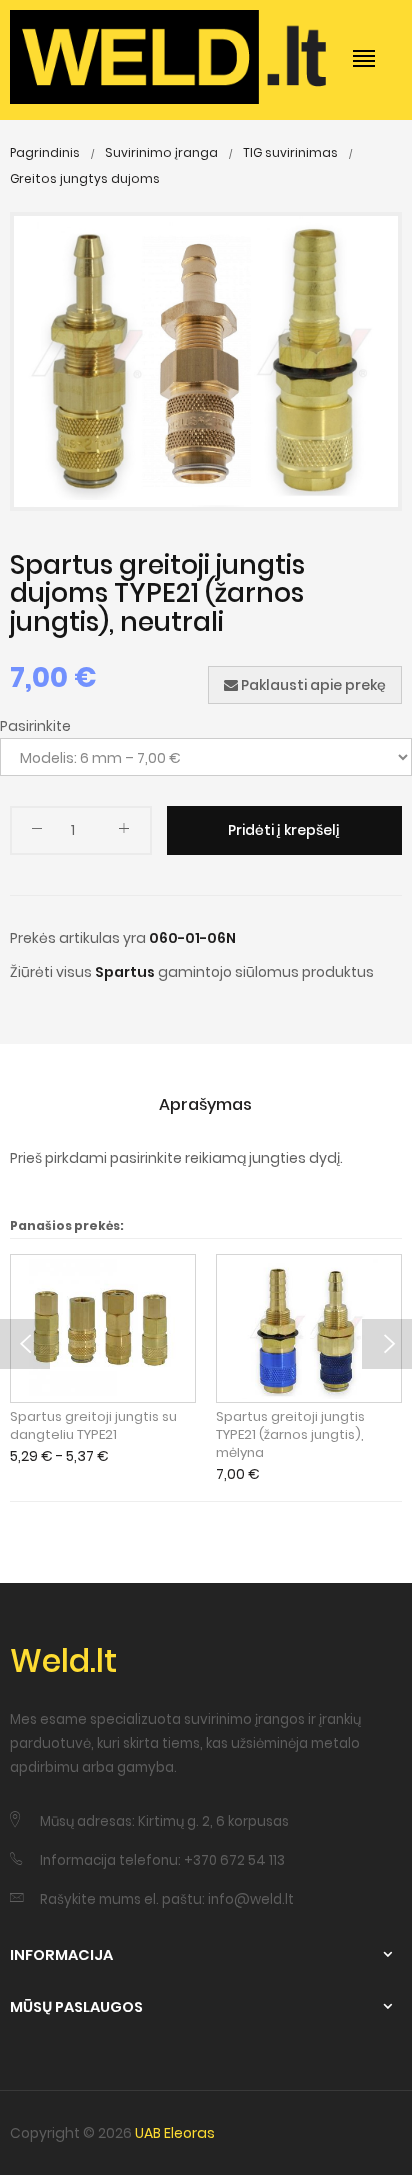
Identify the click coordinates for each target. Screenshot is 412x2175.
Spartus (125, 972)
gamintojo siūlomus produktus (266, 972)
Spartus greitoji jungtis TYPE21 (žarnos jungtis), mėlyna (290, 1435)
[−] (37, 832)
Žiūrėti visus (51, 972)
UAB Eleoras (175, 2133)
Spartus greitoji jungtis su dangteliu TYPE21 (93, 1426)
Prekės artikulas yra (78, 938)
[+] (124, 832)
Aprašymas (205, 1104)
